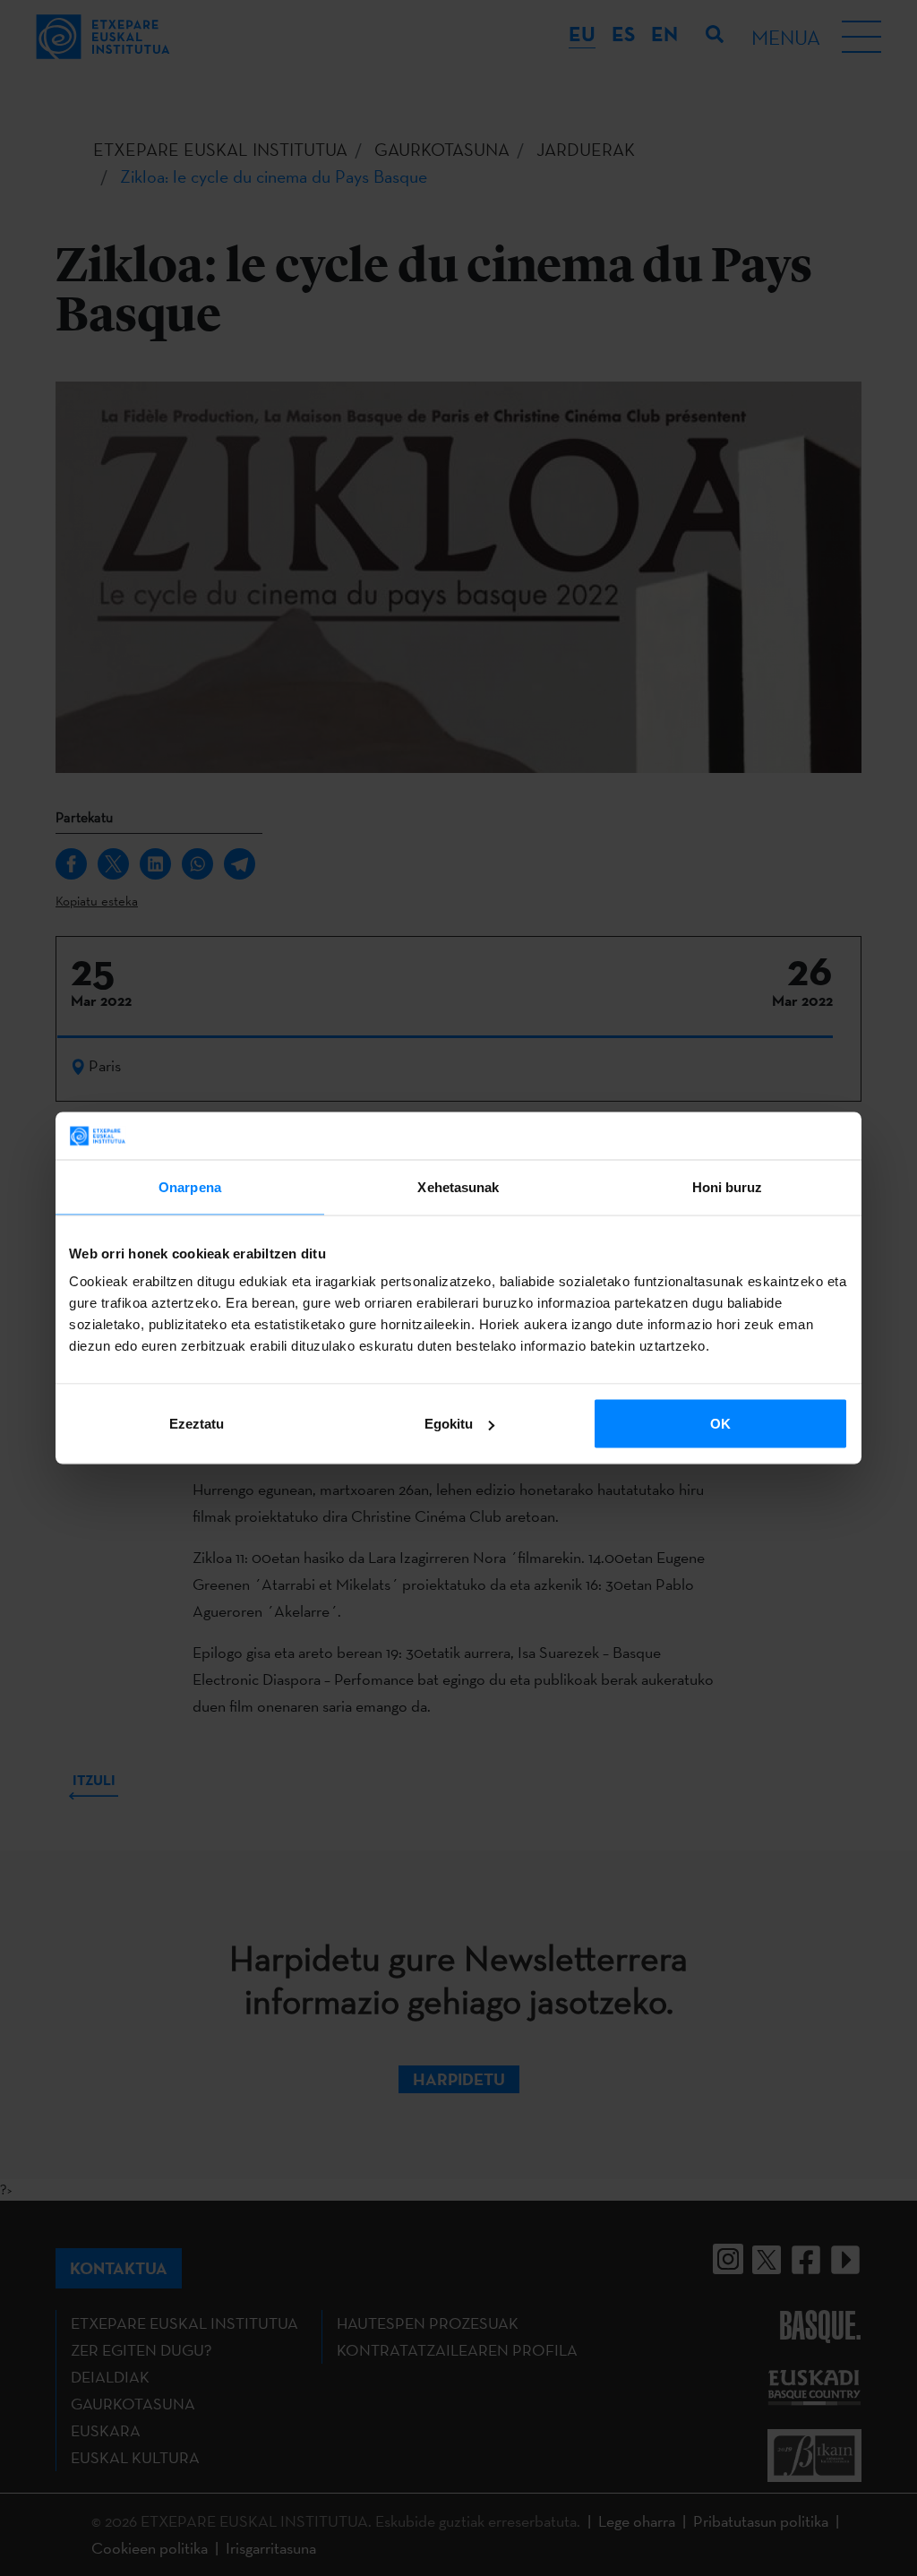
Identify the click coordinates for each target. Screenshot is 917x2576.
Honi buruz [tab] (728, 1186)
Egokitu (449, 1424)
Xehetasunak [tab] (458, 1186)
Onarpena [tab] (190, 1186)
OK (720, 1424)
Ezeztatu (197, 1424)
